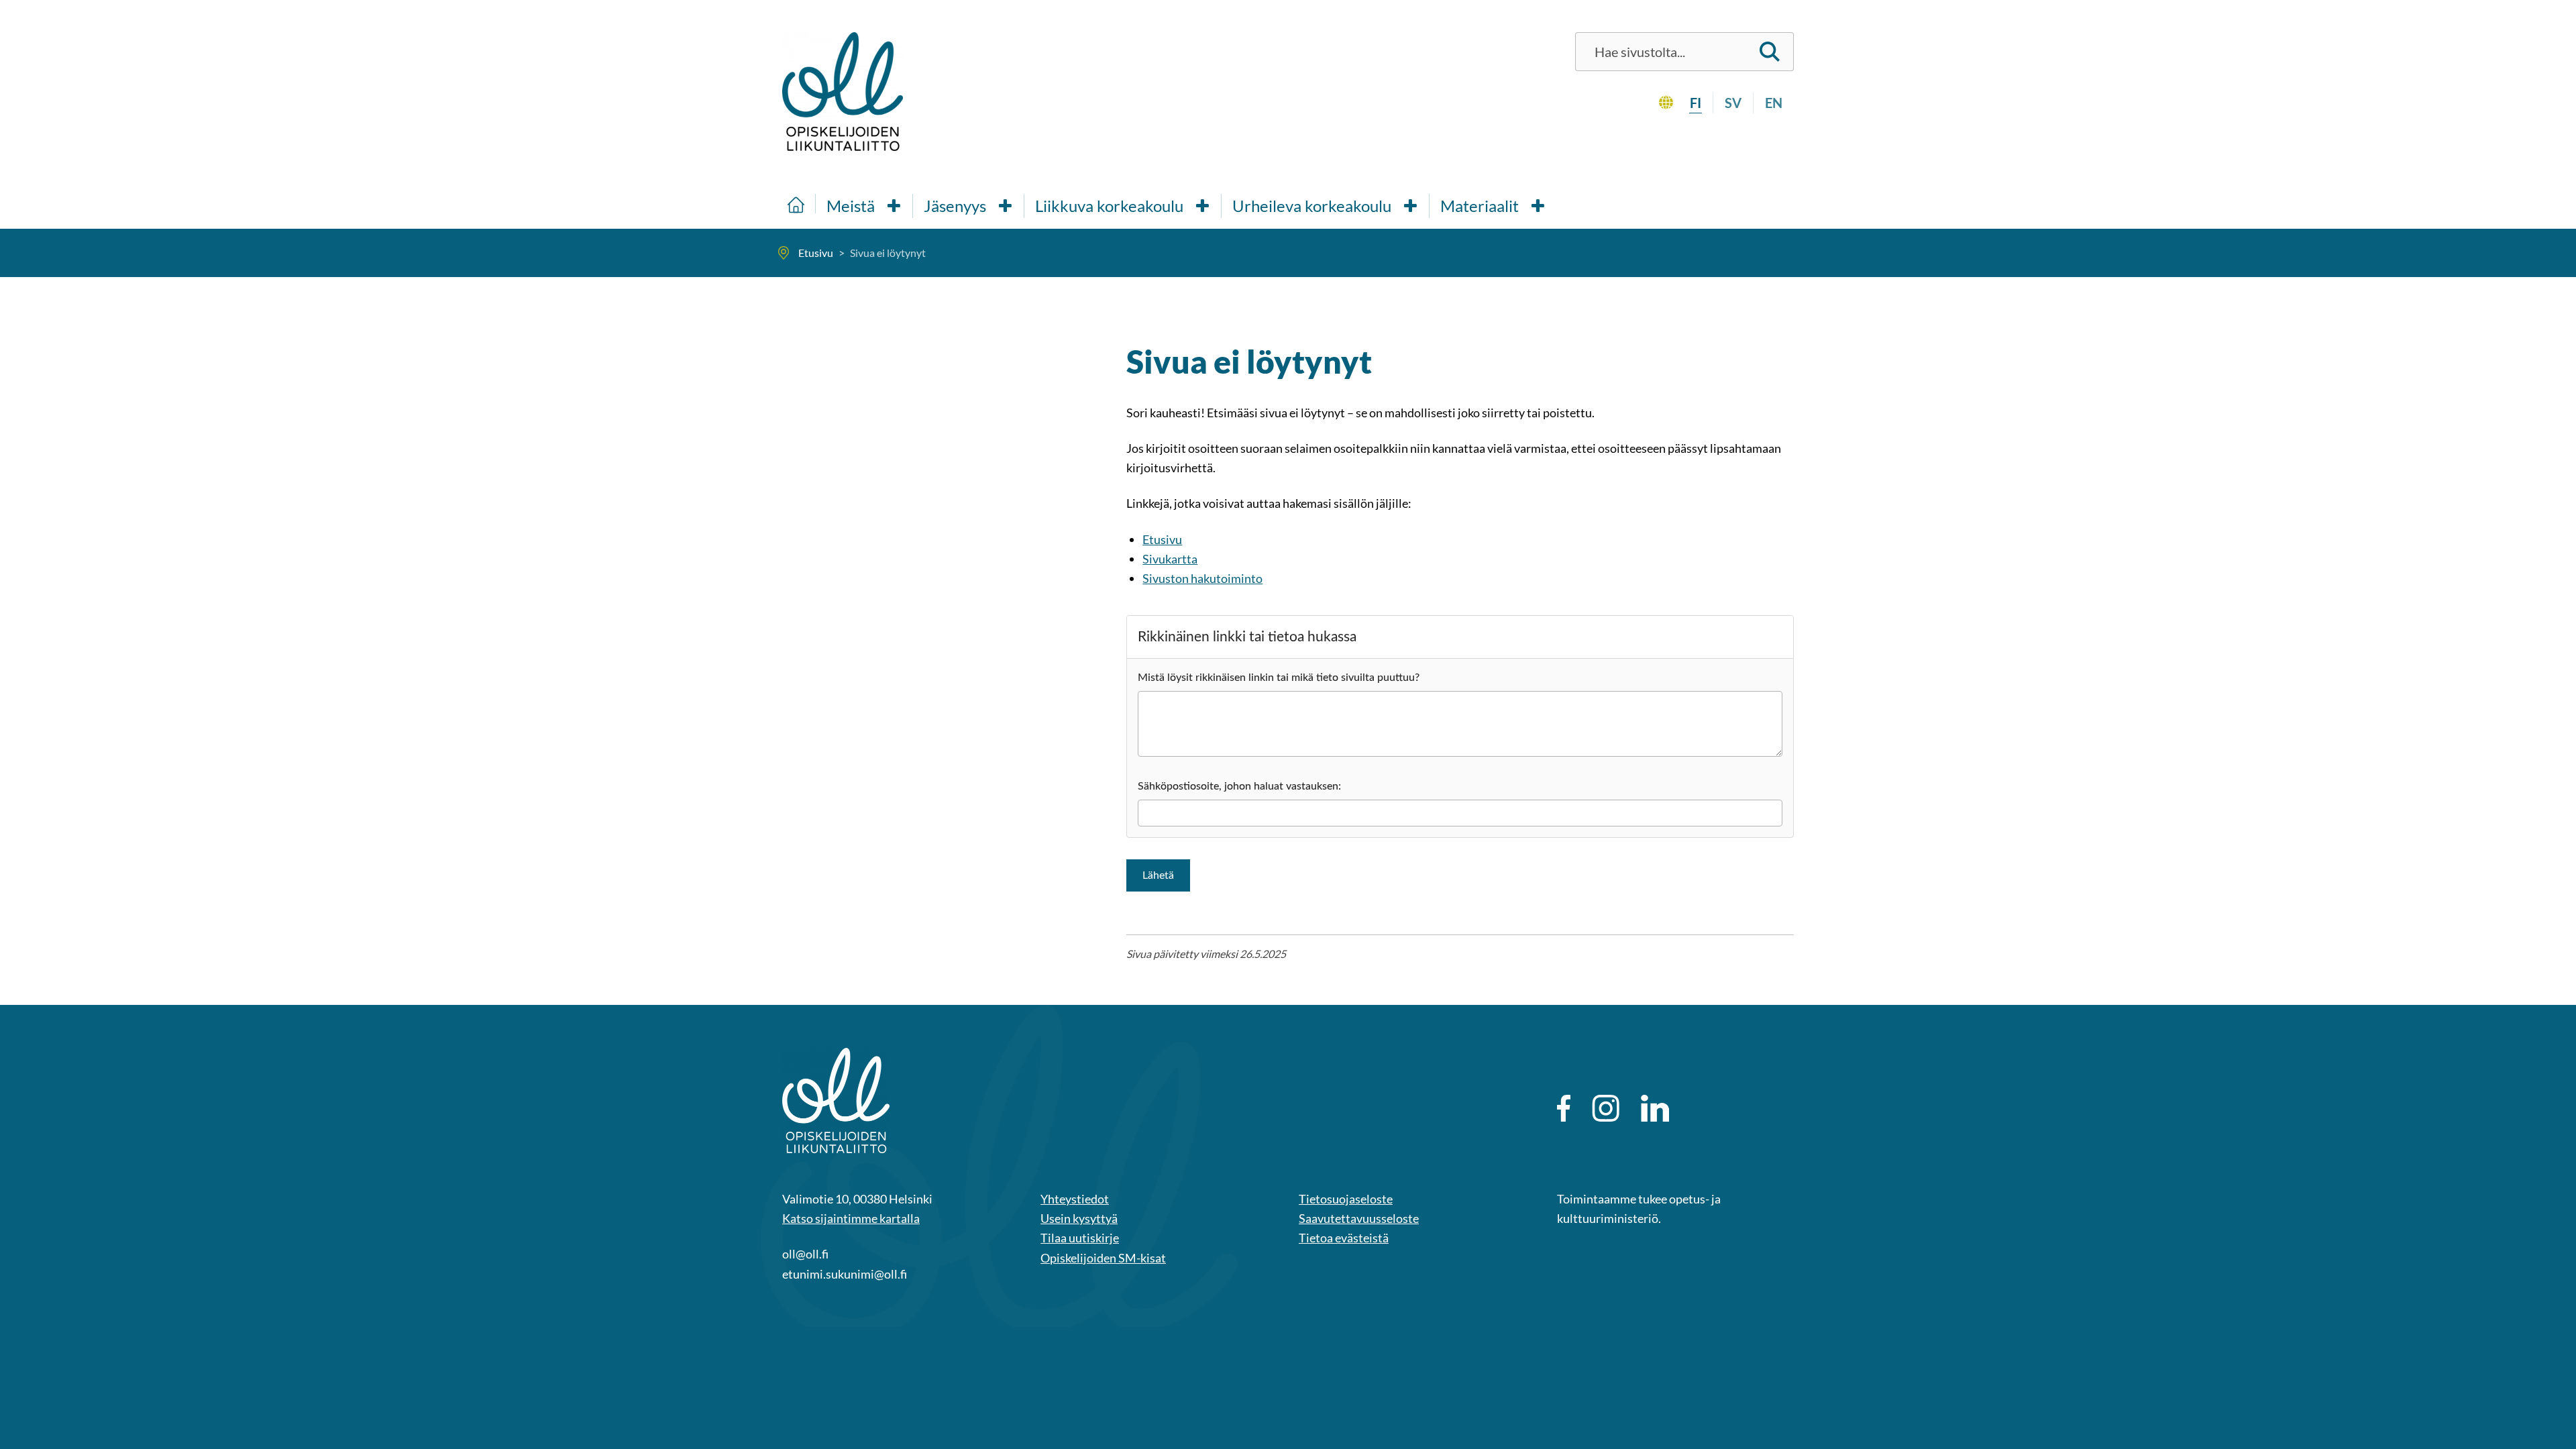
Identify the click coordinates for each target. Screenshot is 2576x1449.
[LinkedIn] (1655, 1108)
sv (1733, 103)
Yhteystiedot (1075, 1199)
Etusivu (1162, 539)
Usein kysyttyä (1079, 1218)
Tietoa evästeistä (1344, 1238)
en (1774, 103)
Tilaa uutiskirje (1080, 1238)
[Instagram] (1606, 1108)
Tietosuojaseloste (1346, 1199)
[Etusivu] (796, 204)
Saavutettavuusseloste (1359, 1218)
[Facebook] (1564, 1108)
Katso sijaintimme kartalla (851, 1218)
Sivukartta (1170, 559)
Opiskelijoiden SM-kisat (1103, 1258)
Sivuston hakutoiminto (1202, 578)
